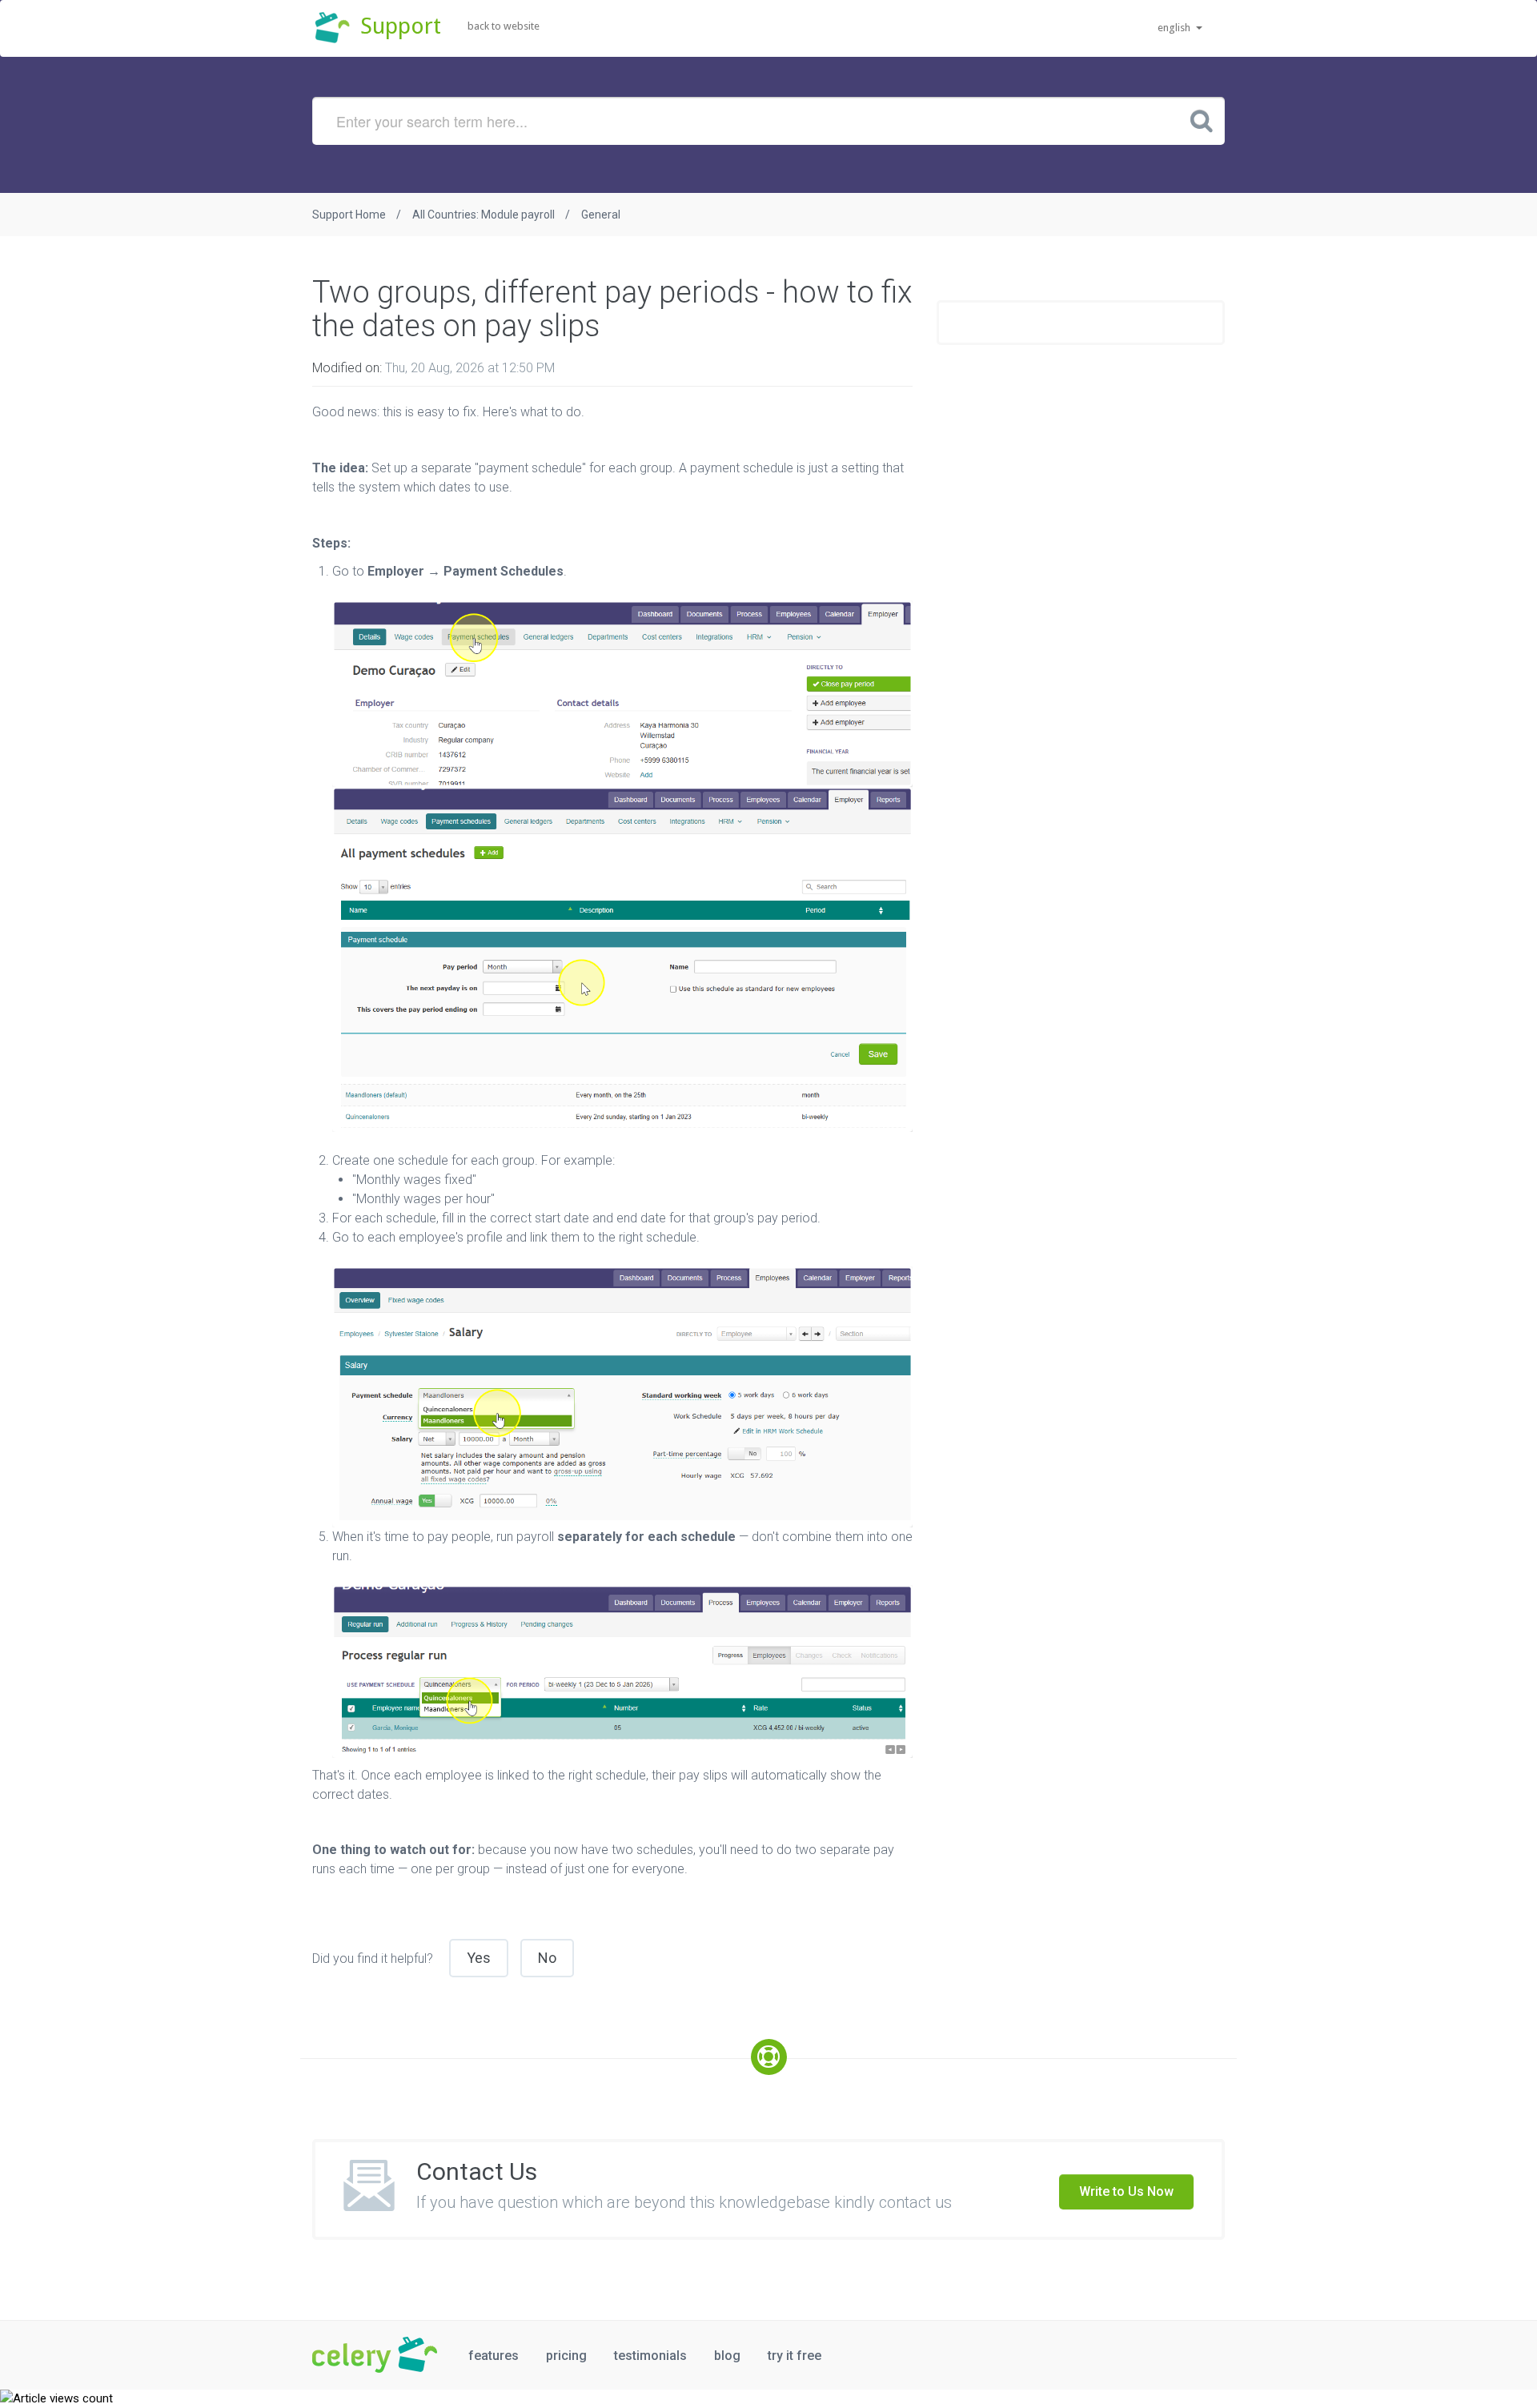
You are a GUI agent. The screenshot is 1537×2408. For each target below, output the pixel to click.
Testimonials (650, 2356)
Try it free (795, 2356)
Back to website (504, 26)
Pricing (566, 2356)
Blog (727, 2356)
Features (494, 2356)
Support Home (349, 215)
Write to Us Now (1126, 2191)
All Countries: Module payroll (484, 215)
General (601, 215)
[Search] (1202, 120)
